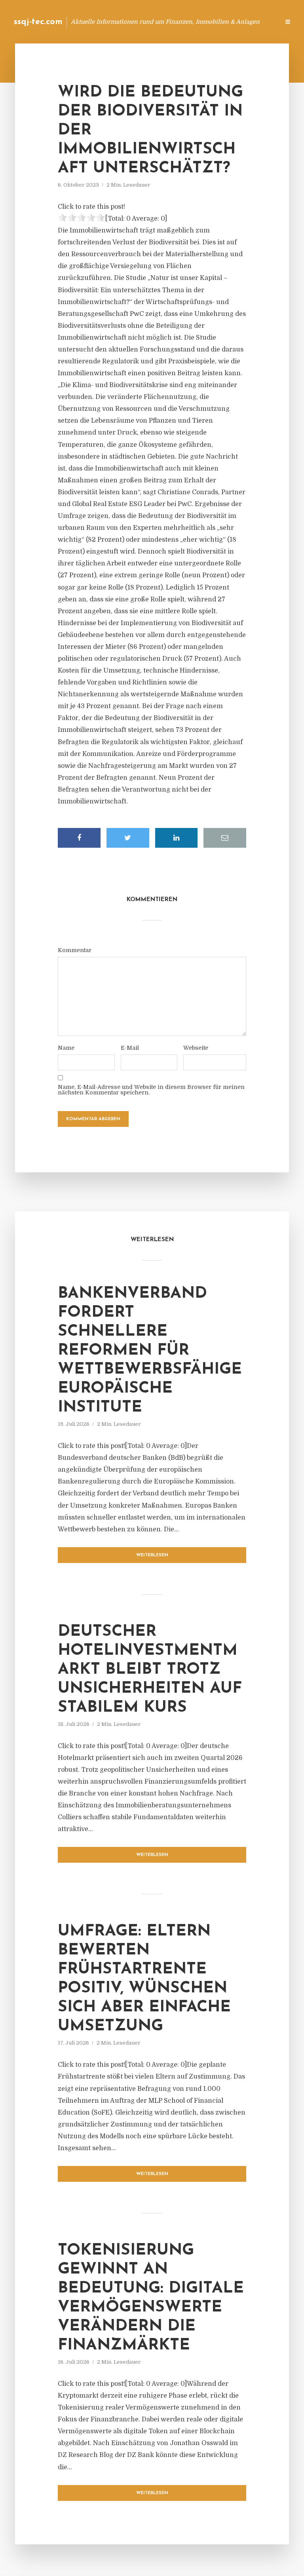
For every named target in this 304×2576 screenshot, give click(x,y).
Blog (147, 22)
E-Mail (130, 1048)
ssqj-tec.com (38, 22)
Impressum (214, 22)
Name (66, 1048)
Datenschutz (256, 22)
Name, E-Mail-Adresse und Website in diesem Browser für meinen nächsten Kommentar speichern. (151, 1090)
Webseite (196, 1048)
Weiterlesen (152, 1555)
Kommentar (75, 950)
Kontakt (177, 22)
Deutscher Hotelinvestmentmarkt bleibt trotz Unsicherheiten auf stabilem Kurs (150, 1670)
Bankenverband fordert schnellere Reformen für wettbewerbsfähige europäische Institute (150, 1351)
